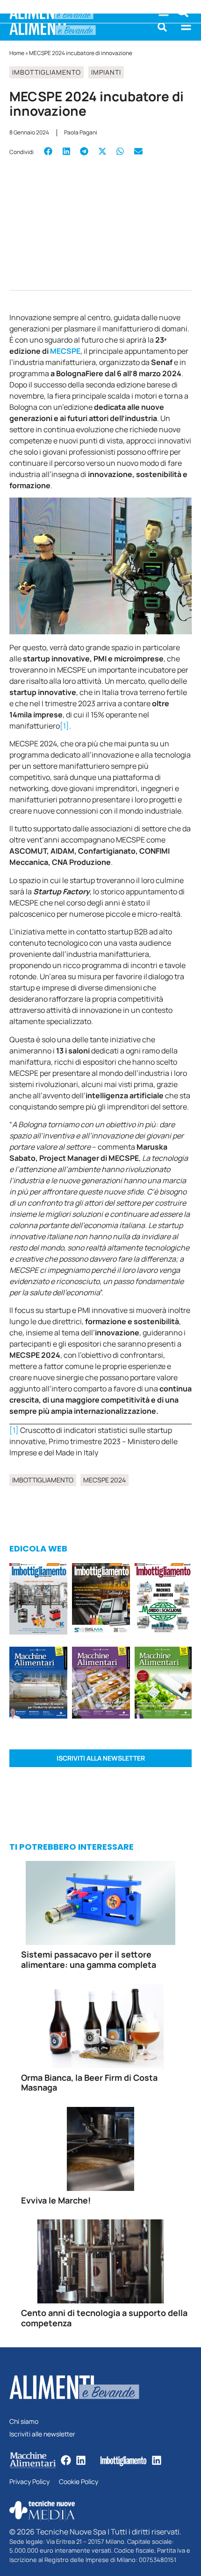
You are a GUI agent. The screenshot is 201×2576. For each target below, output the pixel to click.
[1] (65, 726)
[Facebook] (66, 2460)
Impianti (106, 72)
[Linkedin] (81, 2460)
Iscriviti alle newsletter (42, 2434)
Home (17, 53)
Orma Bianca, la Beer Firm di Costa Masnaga (89, 2083)
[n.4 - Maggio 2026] (101, 1600)
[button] (162, 27)
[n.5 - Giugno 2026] (38, 1684)
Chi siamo (24, 2422)
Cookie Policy (79, 2482)
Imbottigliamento (47, 72)
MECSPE (65, 351)
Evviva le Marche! (56, 2200)
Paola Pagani (81, 132)
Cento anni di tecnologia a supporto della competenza (104, 2318)
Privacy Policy (29, 2482)
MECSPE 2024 (104, 1480)
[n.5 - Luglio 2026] (38, 1600)
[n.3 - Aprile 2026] (163, 1600)
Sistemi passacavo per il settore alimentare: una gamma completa (89, 1959)
